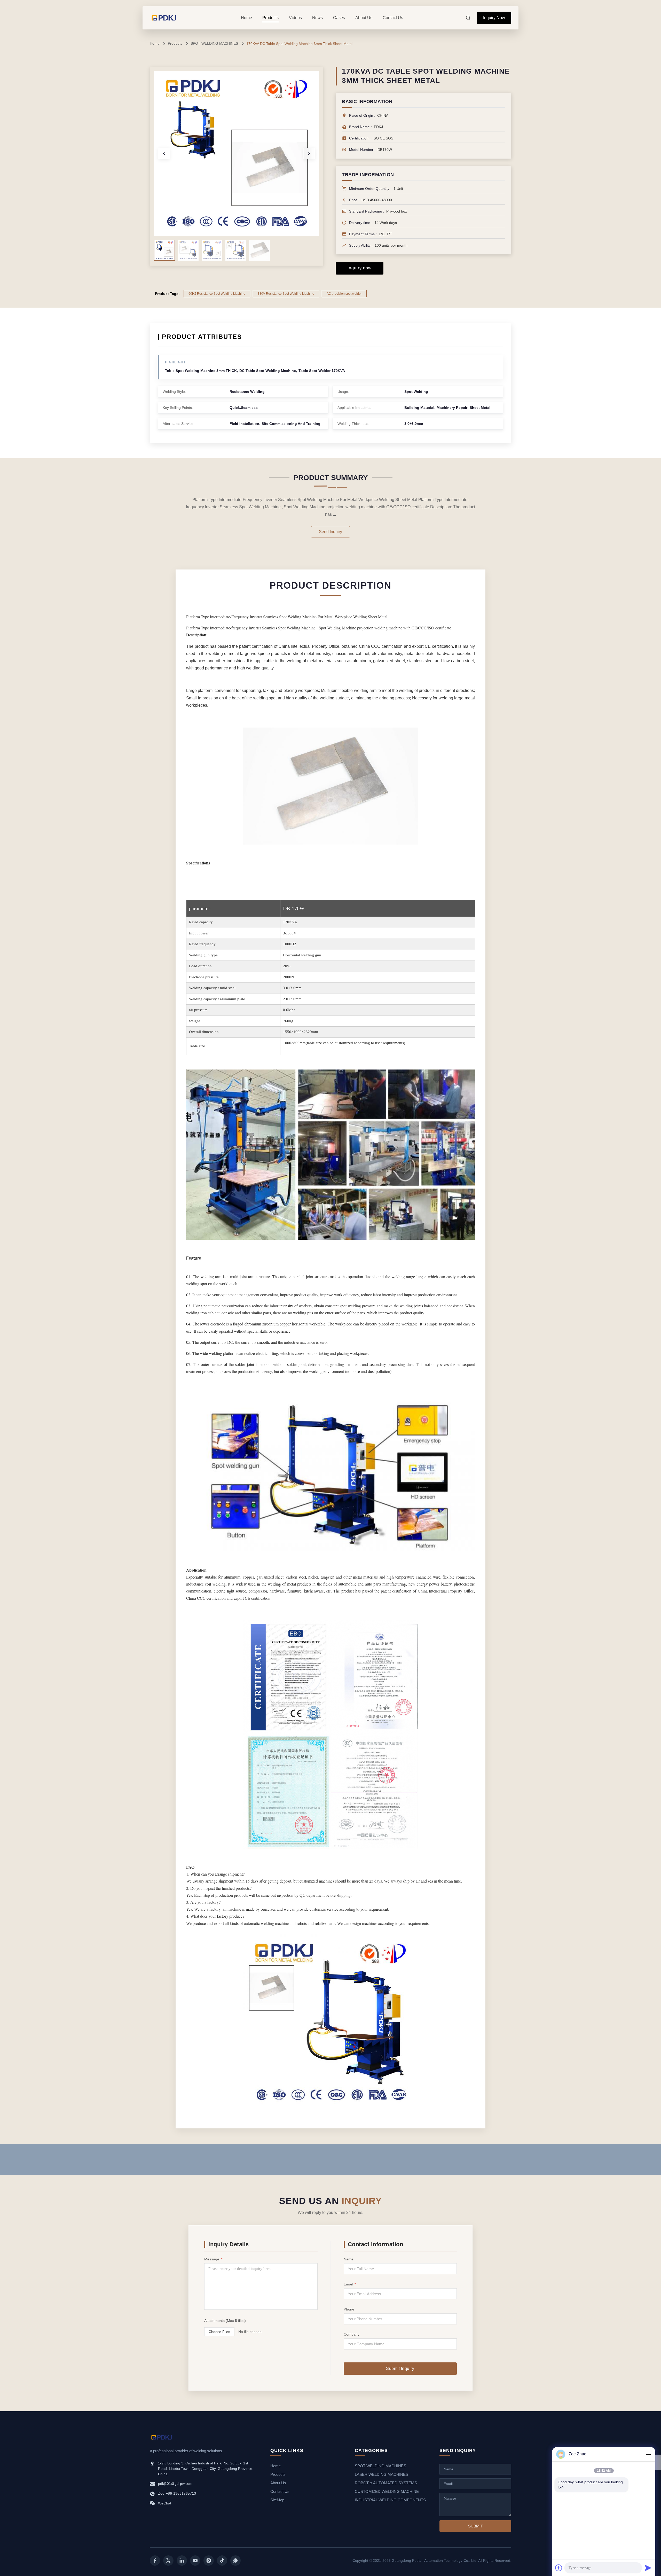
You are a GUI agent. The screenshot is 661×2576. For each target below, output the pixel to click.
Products (175, 43)
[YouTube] (195, 2561)
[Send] (648, 2568)
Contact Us (280, 2491)
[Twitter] (168, 2561)
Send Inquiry (330, 532)
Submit (475, 2526)
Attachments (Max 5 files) (225, 2321)
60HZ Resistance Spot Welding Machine (217, 294)
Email (350, 2284)
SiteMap (277, 2500)
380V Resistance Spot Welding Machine (286, 294)
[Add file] (559, 2568)
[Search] (468, 18)
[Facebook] (155, 2561)
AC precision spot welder (344, 294)
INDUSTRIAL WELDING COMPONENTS (390, 2500)
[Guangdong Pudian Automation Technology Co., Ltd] (164, 18)
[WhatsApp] (235, 2561)
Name (349, 2259)
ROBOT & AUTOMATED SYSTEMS (386, 2483)
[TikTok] (222, 2561)
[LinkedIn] (182, 2561)
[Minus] (648, 2454)
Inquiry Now (494, 18)
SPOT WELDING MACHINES (214, 43)
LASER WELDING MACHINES (381, 2474)
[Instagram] (209, 2561)
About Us (278, 2483)
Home (155, 43)
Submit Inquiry (400, 2368)
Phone (349, 2309)
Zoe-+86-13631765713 (177, 2493)
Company (352, 2334)
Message (213, 2259)
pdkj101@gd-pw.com (175, 2484)
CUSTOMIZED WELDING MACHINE (387, 2491)
